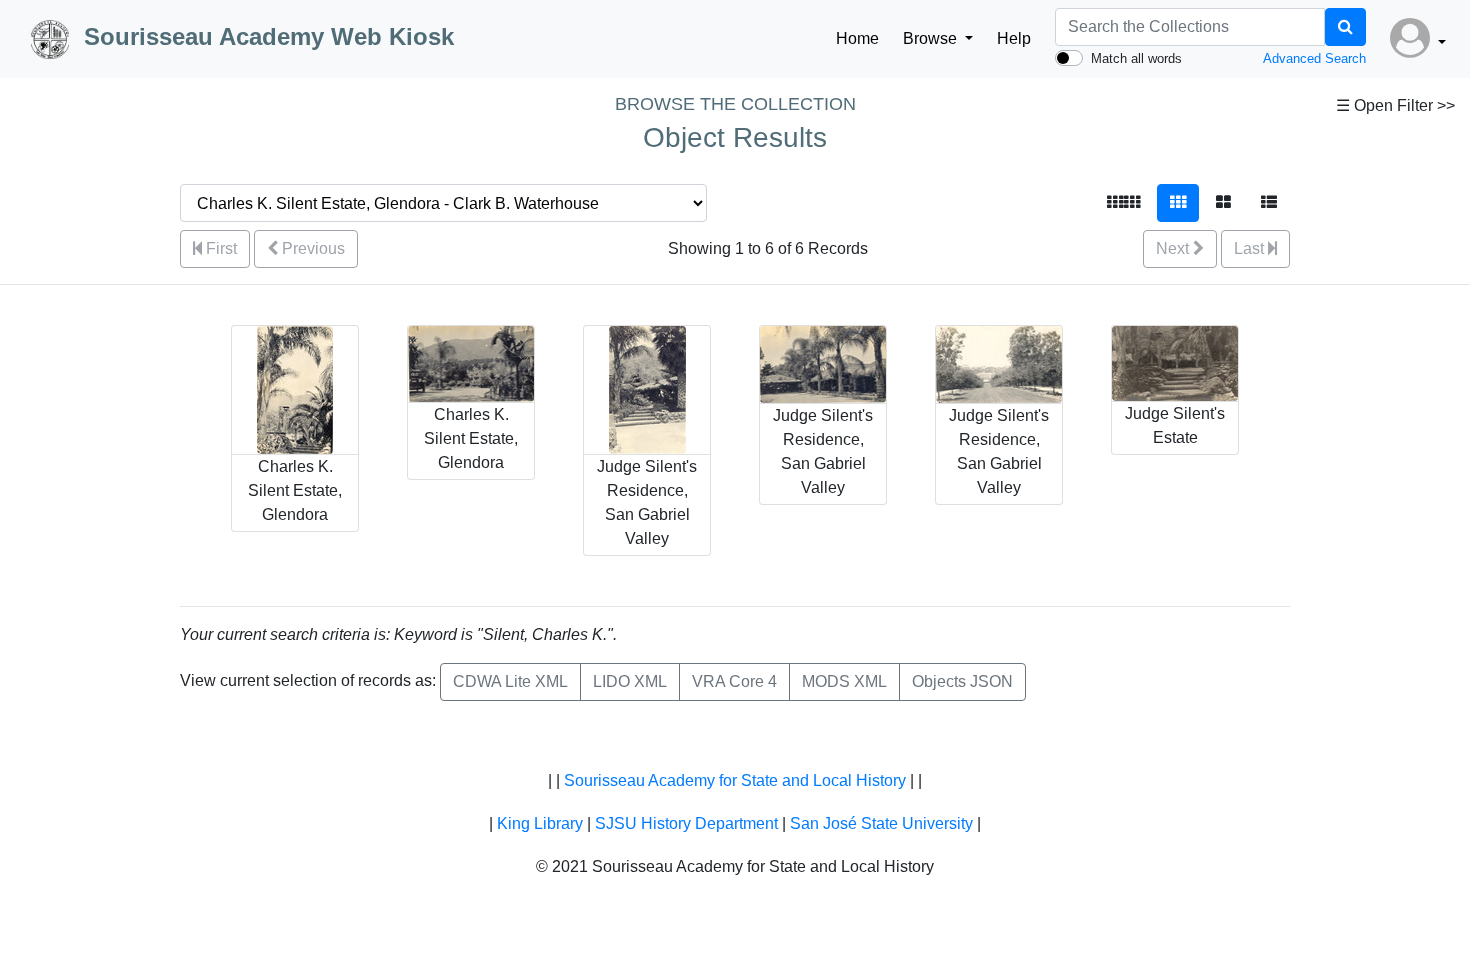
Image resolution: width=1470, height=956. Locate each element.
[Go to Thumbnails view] (1178, 203)
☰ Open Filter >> (1395, 105)
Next (1174, 248)
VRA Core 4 (734, 681)
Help (1014, 38)
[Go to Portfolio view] (1223, 203)
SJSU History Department (686, 823)
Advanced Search (1314, 58)
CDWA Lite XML (510, 681)
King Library (540, 823)
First (219, 248)
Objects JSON (962, 681)
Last (1251, 248)
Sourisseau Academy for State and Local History (735, 780)
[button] (1418, 39)
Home (857, 38)
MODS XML (844, 681)
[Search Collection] (1345, 27)
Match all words (1136, 58)
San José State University (881, 823)
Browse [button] (932, 38)
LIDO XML (630, 681)
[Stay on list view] (1269, 203)
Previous (311, 248)
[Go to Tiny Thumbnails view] (1123, 203)
